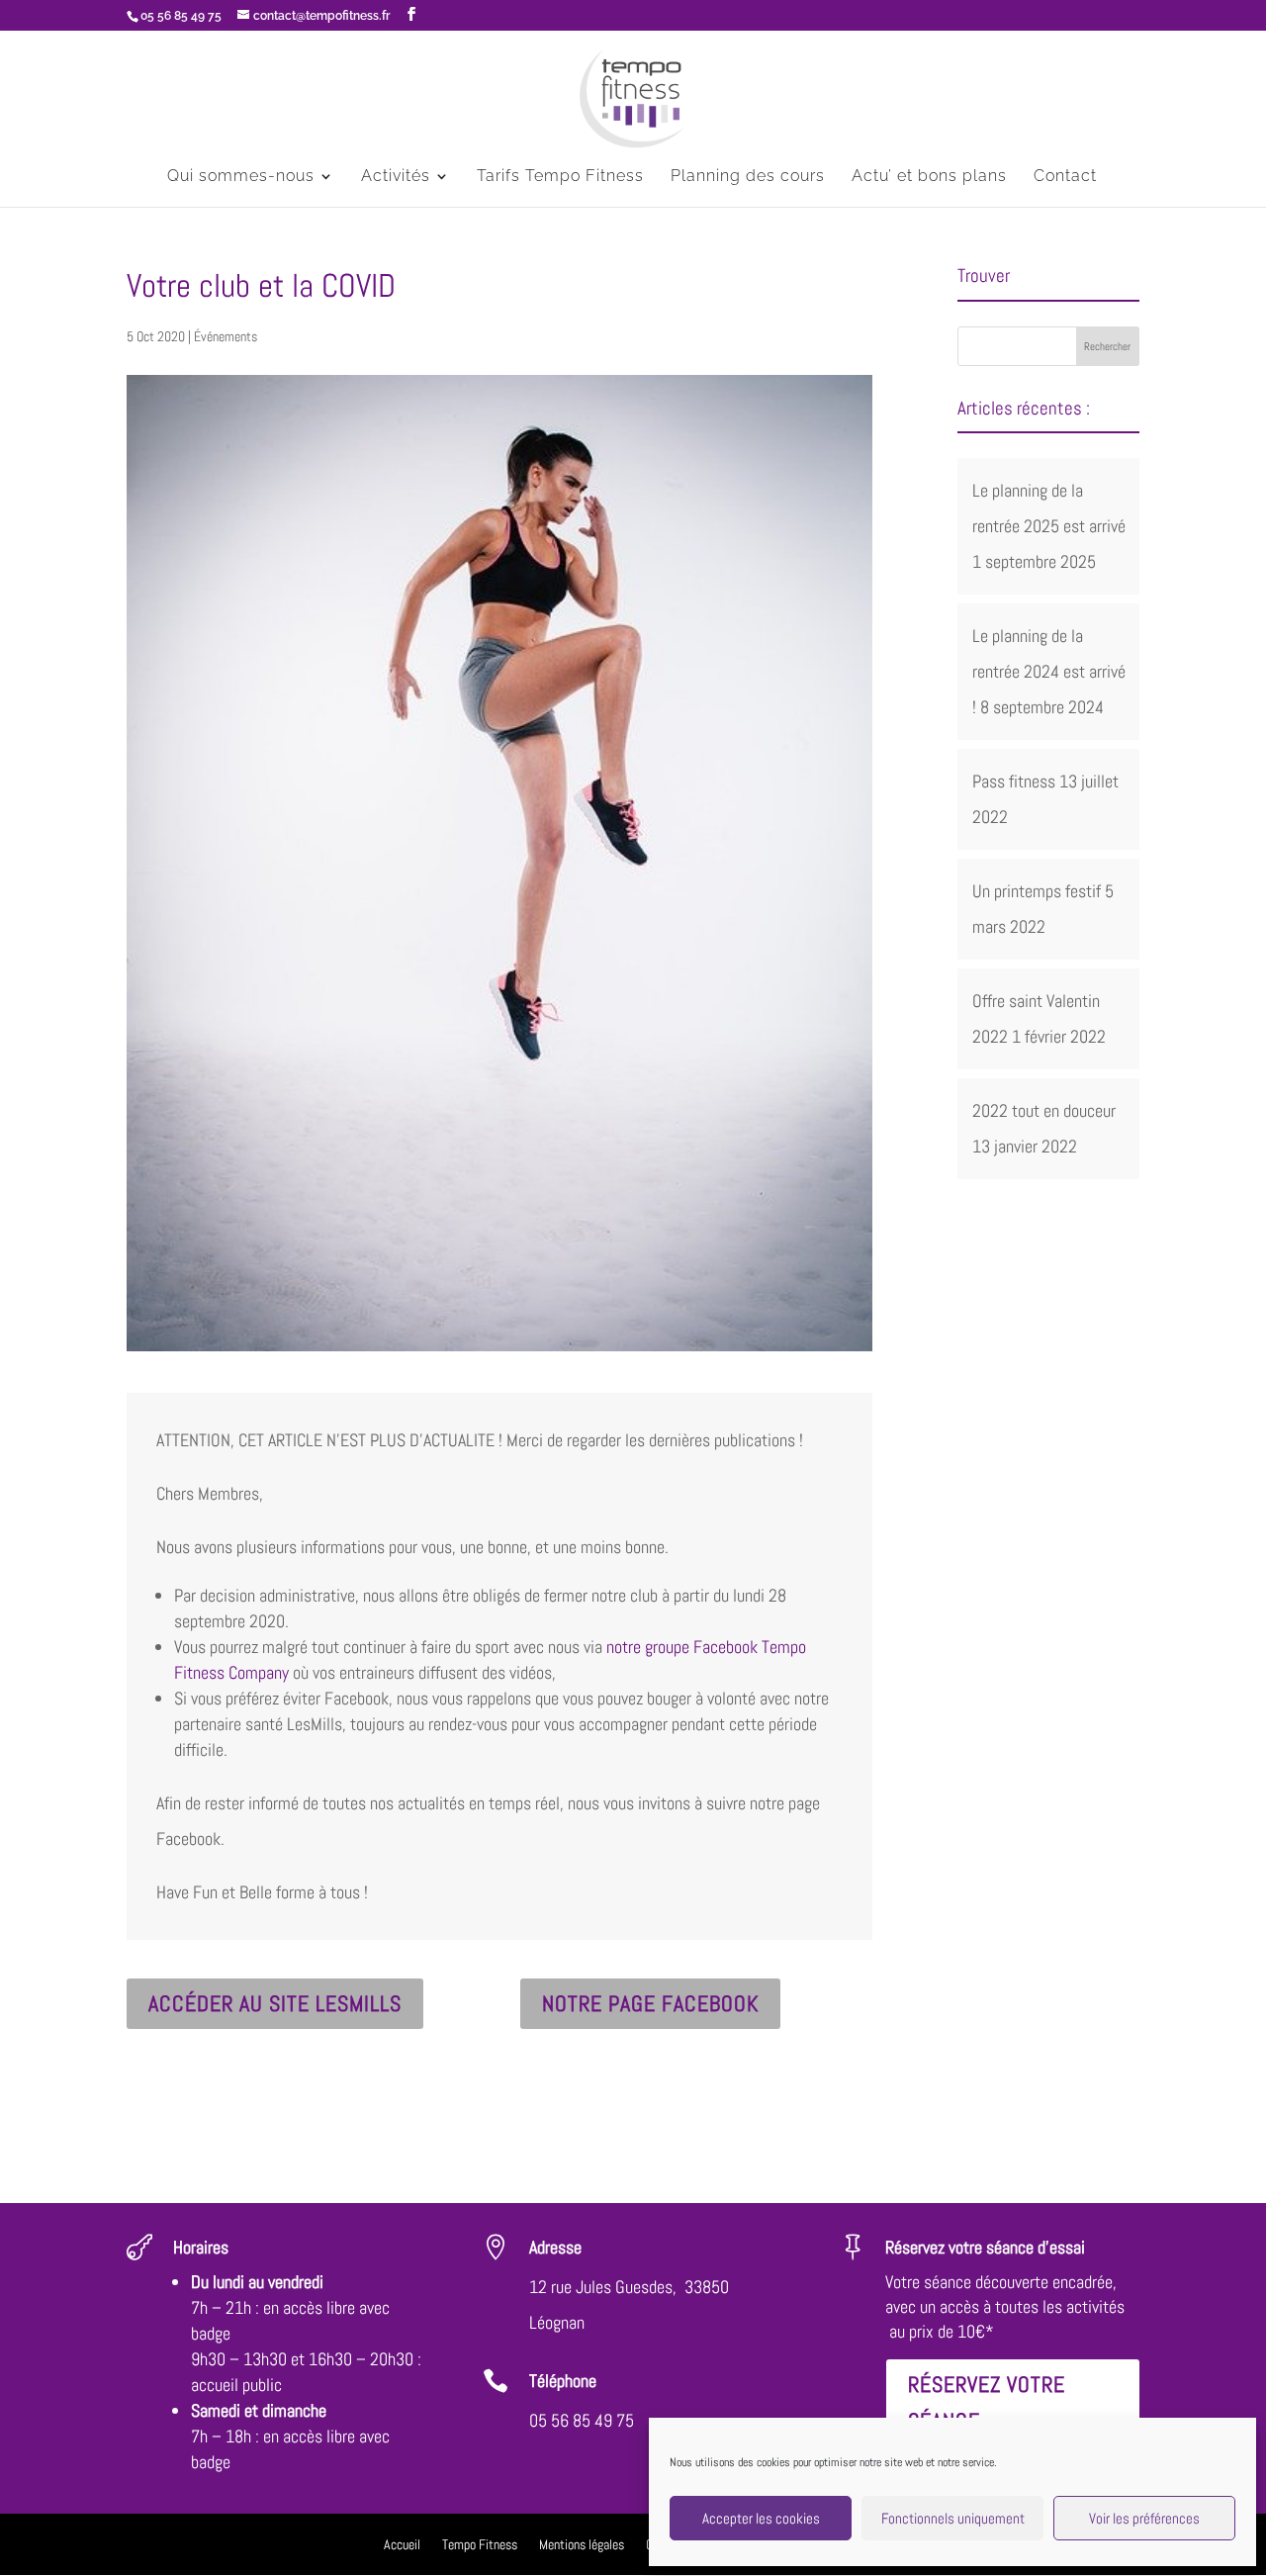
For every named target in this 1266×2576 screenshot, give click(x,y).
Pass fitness (1014, 781)
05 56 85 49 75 (582, 2420)
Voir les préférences (1144, 2518)
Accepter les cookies (761, 2518)
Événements (226, 336)
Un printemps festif (1037, 891)
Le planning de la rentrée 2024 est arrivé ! (1049, 671)
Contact (1065, 177)
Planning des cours (748, 177)
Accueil (402, 2545)
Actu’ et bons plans (929, 177)
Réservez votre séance (987, 2402)
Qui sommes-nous (241, 177)
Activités (396, 177)
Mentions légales (582, 2545)
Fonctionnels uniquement (953, 2518)
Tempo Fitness (480, 2545)
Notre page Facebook (650, 2003)
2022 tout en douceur (1044, 1110)
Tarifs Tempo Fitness (560, 177)
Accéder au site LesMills (275, 2003)
